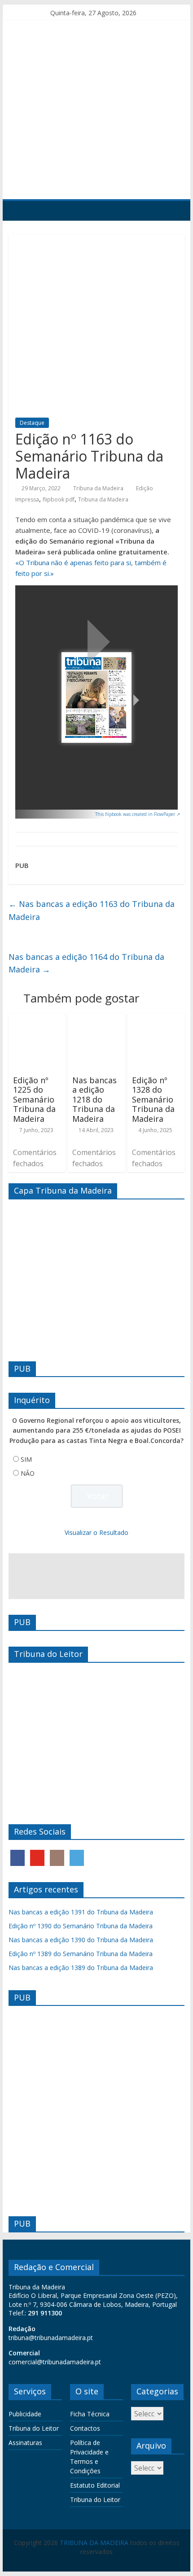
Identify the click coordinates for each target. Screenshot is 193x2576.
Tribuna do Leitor (34, 2428)
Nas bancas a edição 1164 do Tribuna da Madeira (86, 963)
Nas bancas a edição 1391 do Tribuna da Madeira (81, 1912)
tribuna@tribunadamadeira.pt (51, 2338)
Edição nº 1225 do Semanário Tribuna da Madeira (34, 1099)
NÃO (28, 1473)
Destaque (32, 423)
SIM (26, 1459)
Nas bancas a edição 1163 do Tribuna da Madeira (92, 910)
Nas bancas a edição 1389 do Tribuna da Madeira (81, 1968)
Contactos (85, 2428)
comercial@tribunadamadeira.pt (55, 2362)
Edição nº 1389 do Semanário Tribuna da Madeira (81, 1954)
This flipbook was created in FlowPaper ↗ (138, 814)
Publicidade (25, 2414)
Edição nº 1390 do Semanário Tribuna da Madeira (81, 1926)
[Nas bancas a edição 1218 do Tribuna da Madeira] (96, 1019)
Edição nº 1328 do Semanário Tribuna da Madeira (153, 1099)
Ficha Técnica (90, 2414)
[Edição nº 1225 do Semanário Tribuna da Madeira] (37, 1019)
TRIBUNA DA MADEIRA (94, 2543)
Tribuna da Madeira (98, 488)
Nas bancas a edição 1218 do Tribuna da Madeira (94, 1099)
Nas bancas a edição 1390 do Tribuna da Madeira (81, 1940)
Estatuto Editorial (95, 2485)
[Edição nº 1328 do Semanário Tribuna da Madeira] (156, 1019)
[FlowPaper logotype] (24, 811)
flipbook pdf (59, 499)
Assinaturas (25, 2443)
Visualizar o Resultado (96, 1532)
